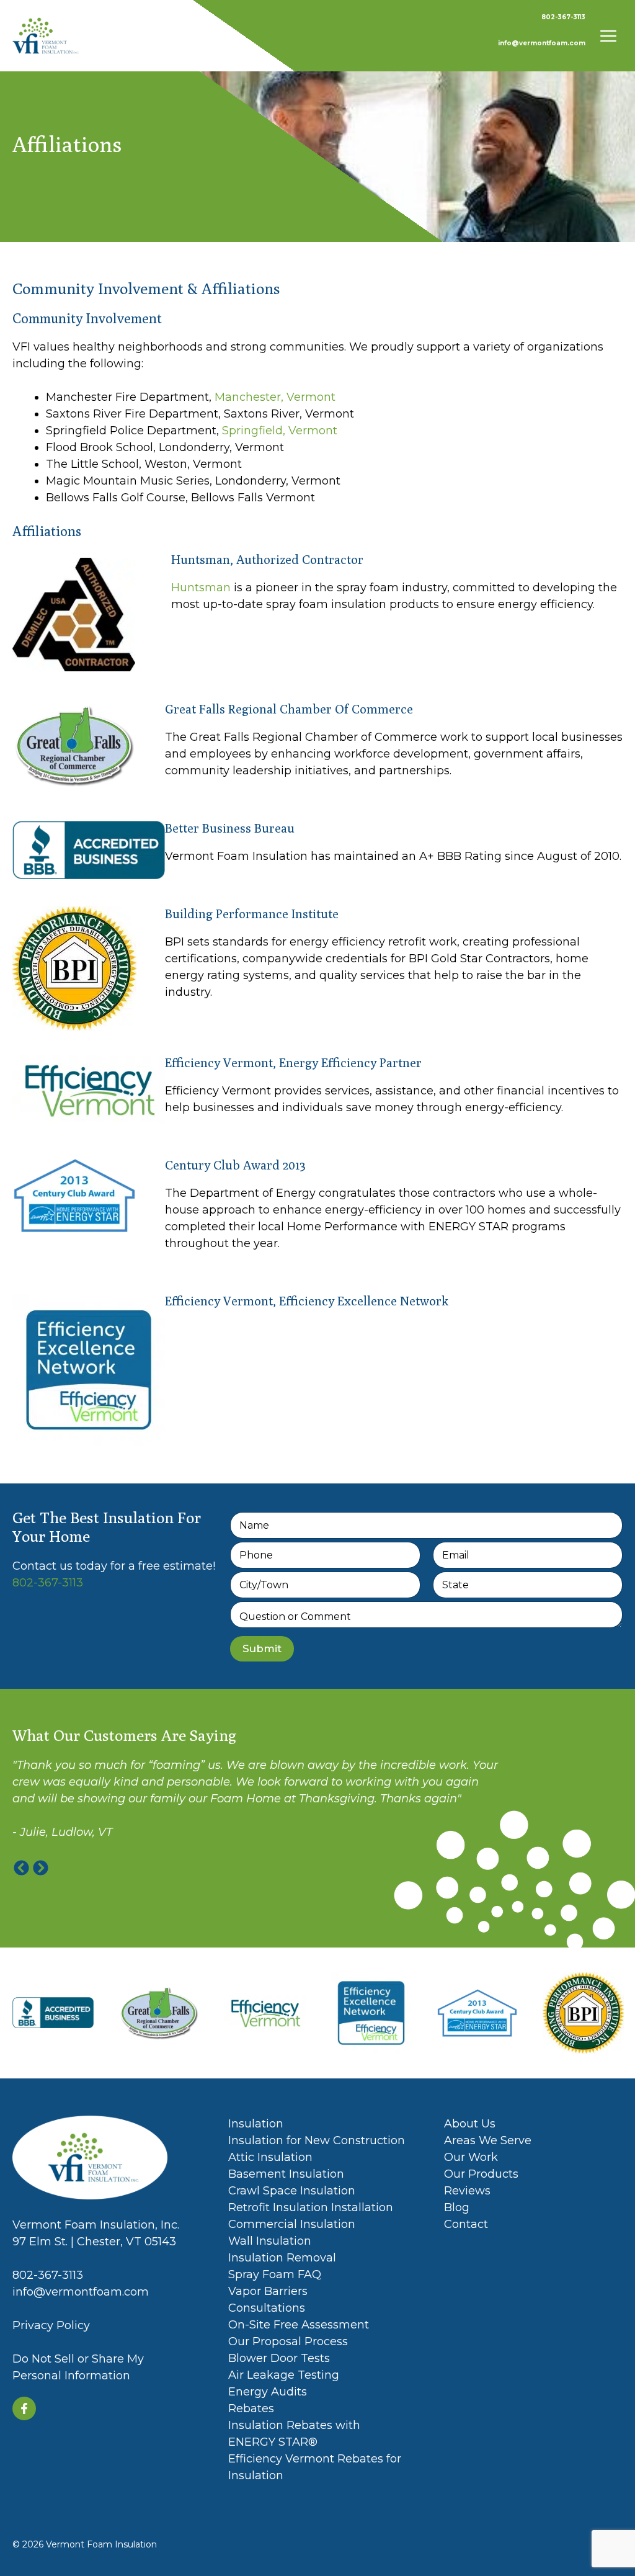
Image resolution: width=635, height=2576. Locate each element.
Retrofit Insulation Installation (311, 2207)
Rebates (251, 2408)
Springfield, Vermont (280, 431)
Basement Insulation (286, 2174)
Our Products (481, 2174)
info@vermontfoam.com (542, 43)
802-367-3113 (563, 17)
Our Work (471, 2157)
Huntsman (201, 588)
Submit (262, 1648)
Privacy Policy (51, 2325)
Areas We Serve (488, 2140)
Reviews (467, 2191)
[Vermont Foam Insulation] (46, 36)
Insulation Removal (282, 2258)
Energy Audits (268, 2392)
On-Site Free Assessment (299, 2325)
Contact (466, 2224)
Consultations (268, 2308)
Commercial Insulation (292, 2224)
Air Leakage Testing (284, 2375)
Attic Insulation (270, 2157)
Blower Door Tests (281, 2358)
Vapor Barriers (268, 2291)
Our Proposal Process (288, 2341)
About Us (470, 2124)
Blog (457, 2207)
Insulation (256, 2124)
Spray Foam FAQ (275, 2274)
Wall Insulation (270, 2241)
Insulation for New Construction (317, 2140)
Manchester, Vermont (275, 397)
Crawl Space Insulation (292, 2191)
